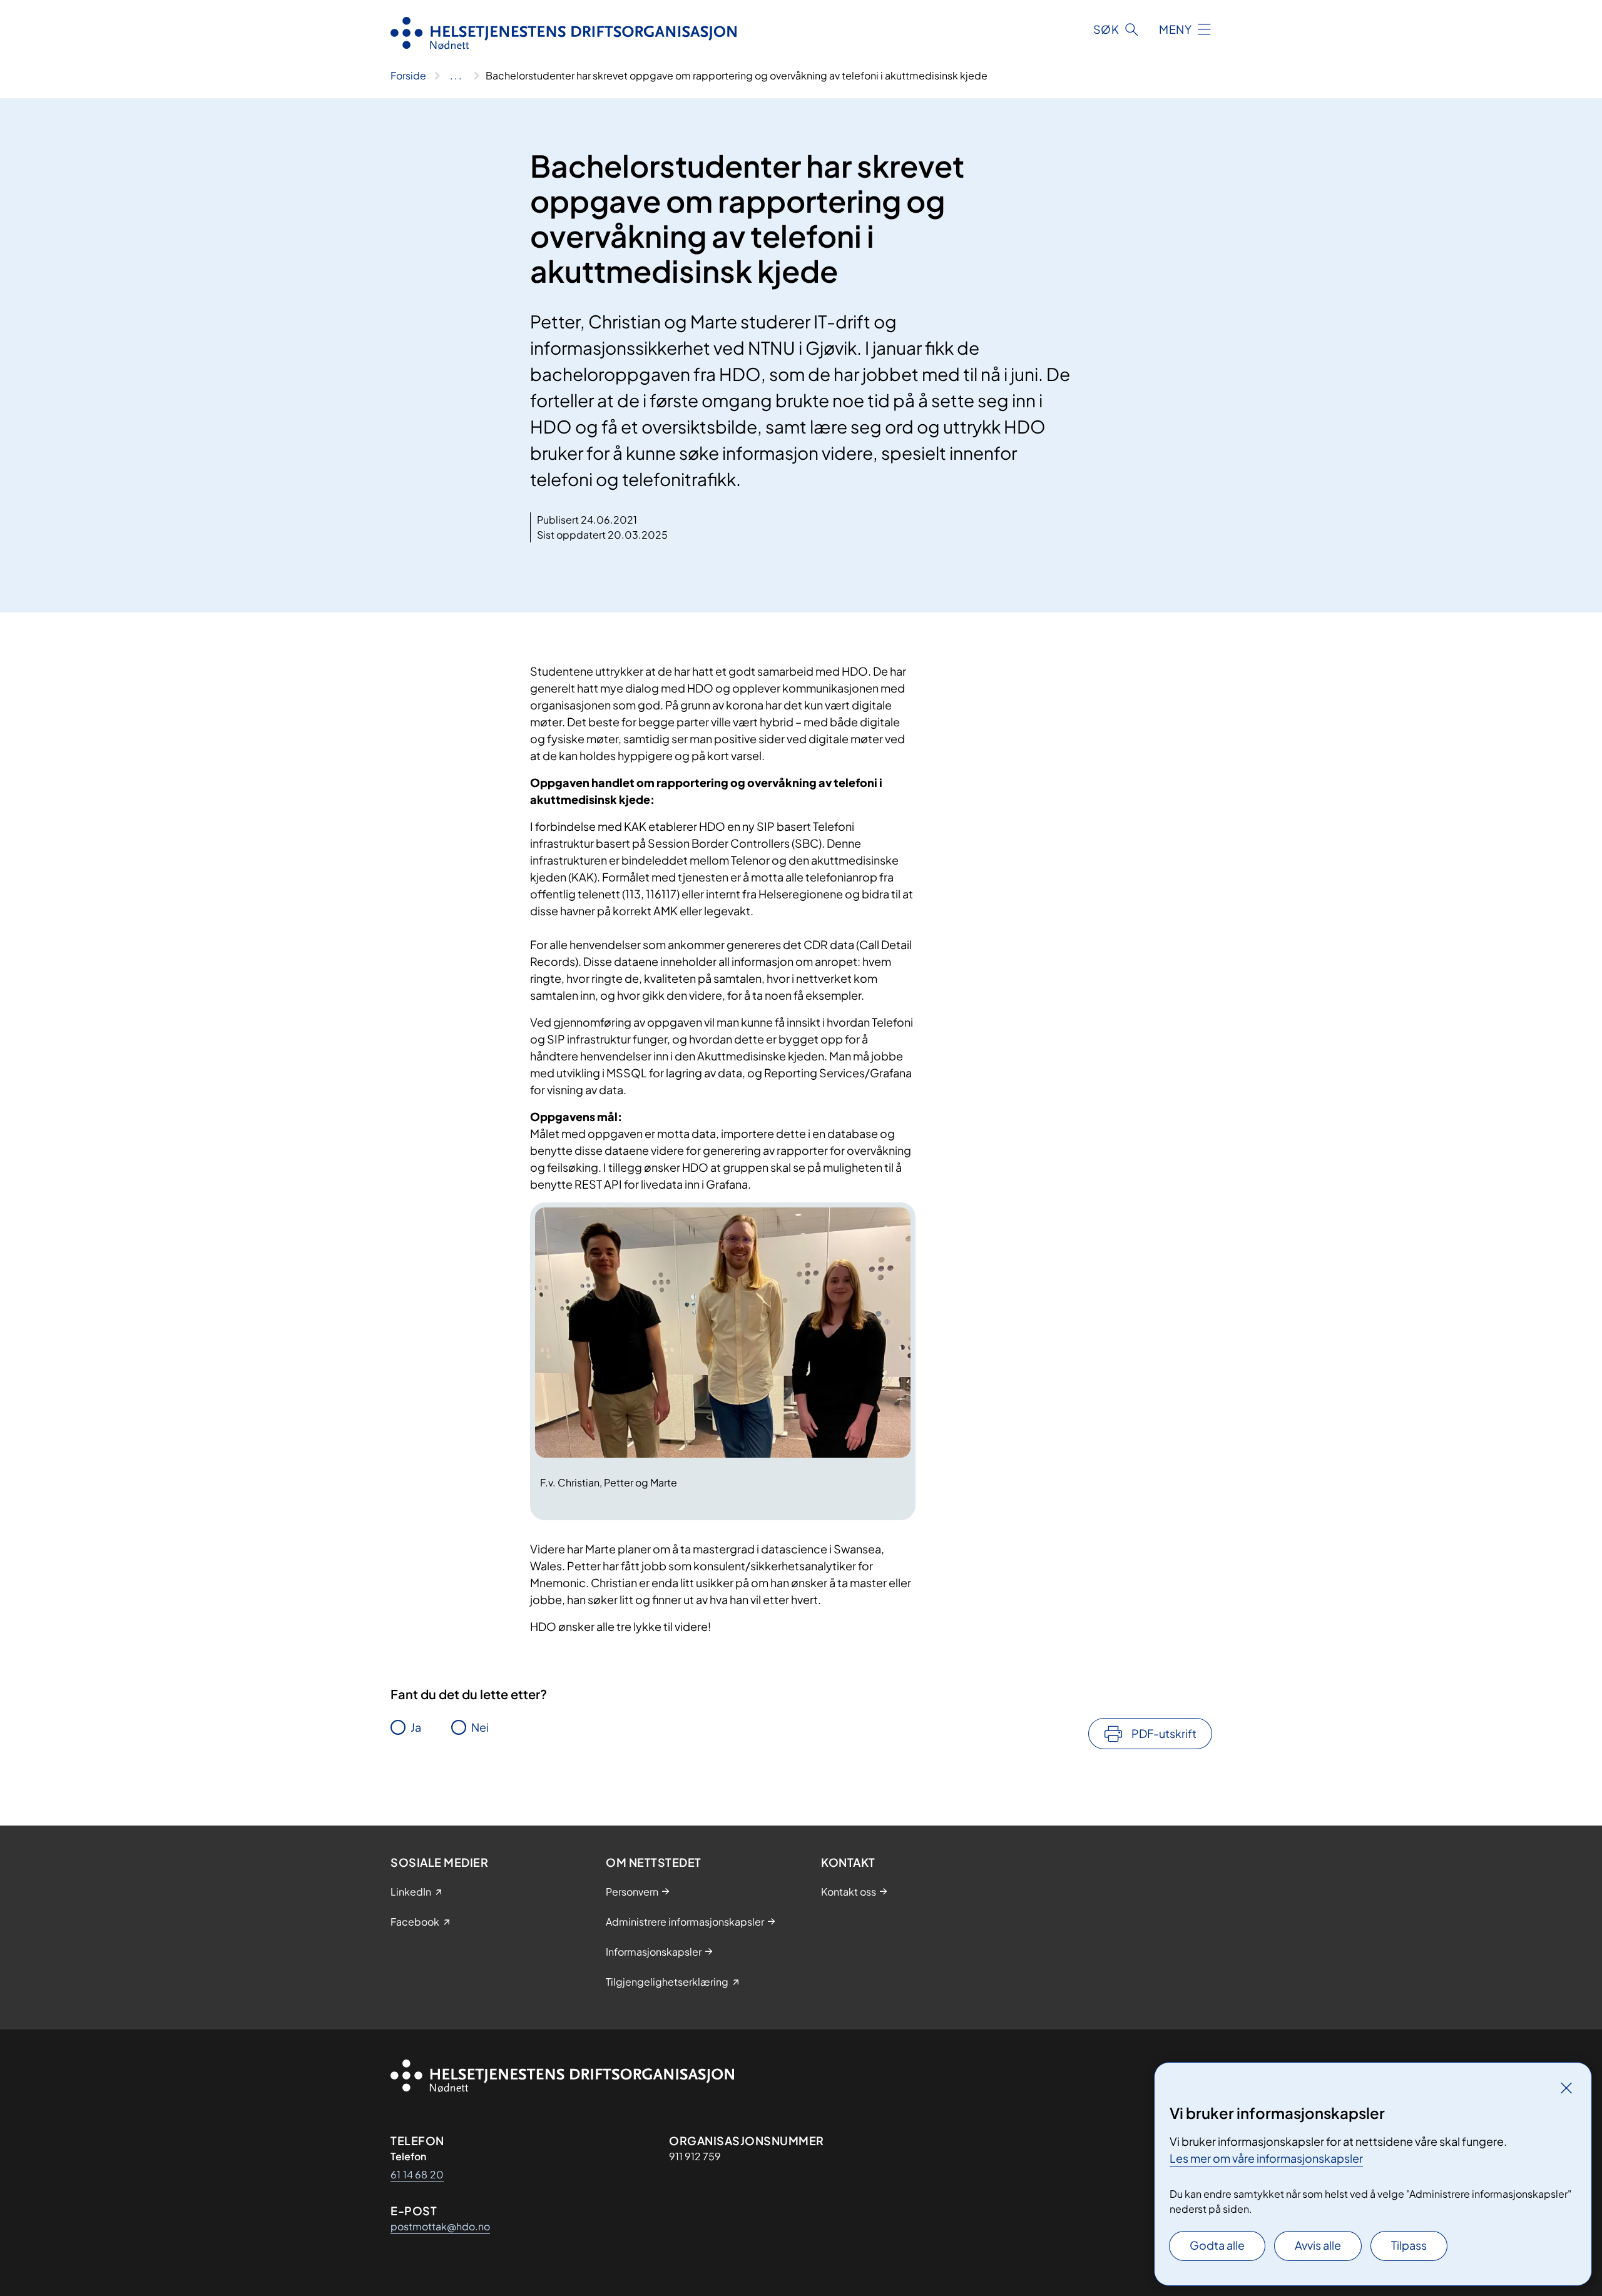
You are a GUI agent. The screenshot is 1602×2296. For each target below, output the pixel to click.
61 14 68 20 (417, 2174)
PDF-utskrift (1164, 1733)
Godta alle (1217, 2245)
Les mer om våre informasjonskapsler (1266, 2158)
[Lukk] (1566, 2088)
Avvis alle (1318, 2245)
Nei (480, 1727)
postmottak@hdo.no (440, 2226)
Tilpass (1409, 2245)
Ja (416, 1727)
